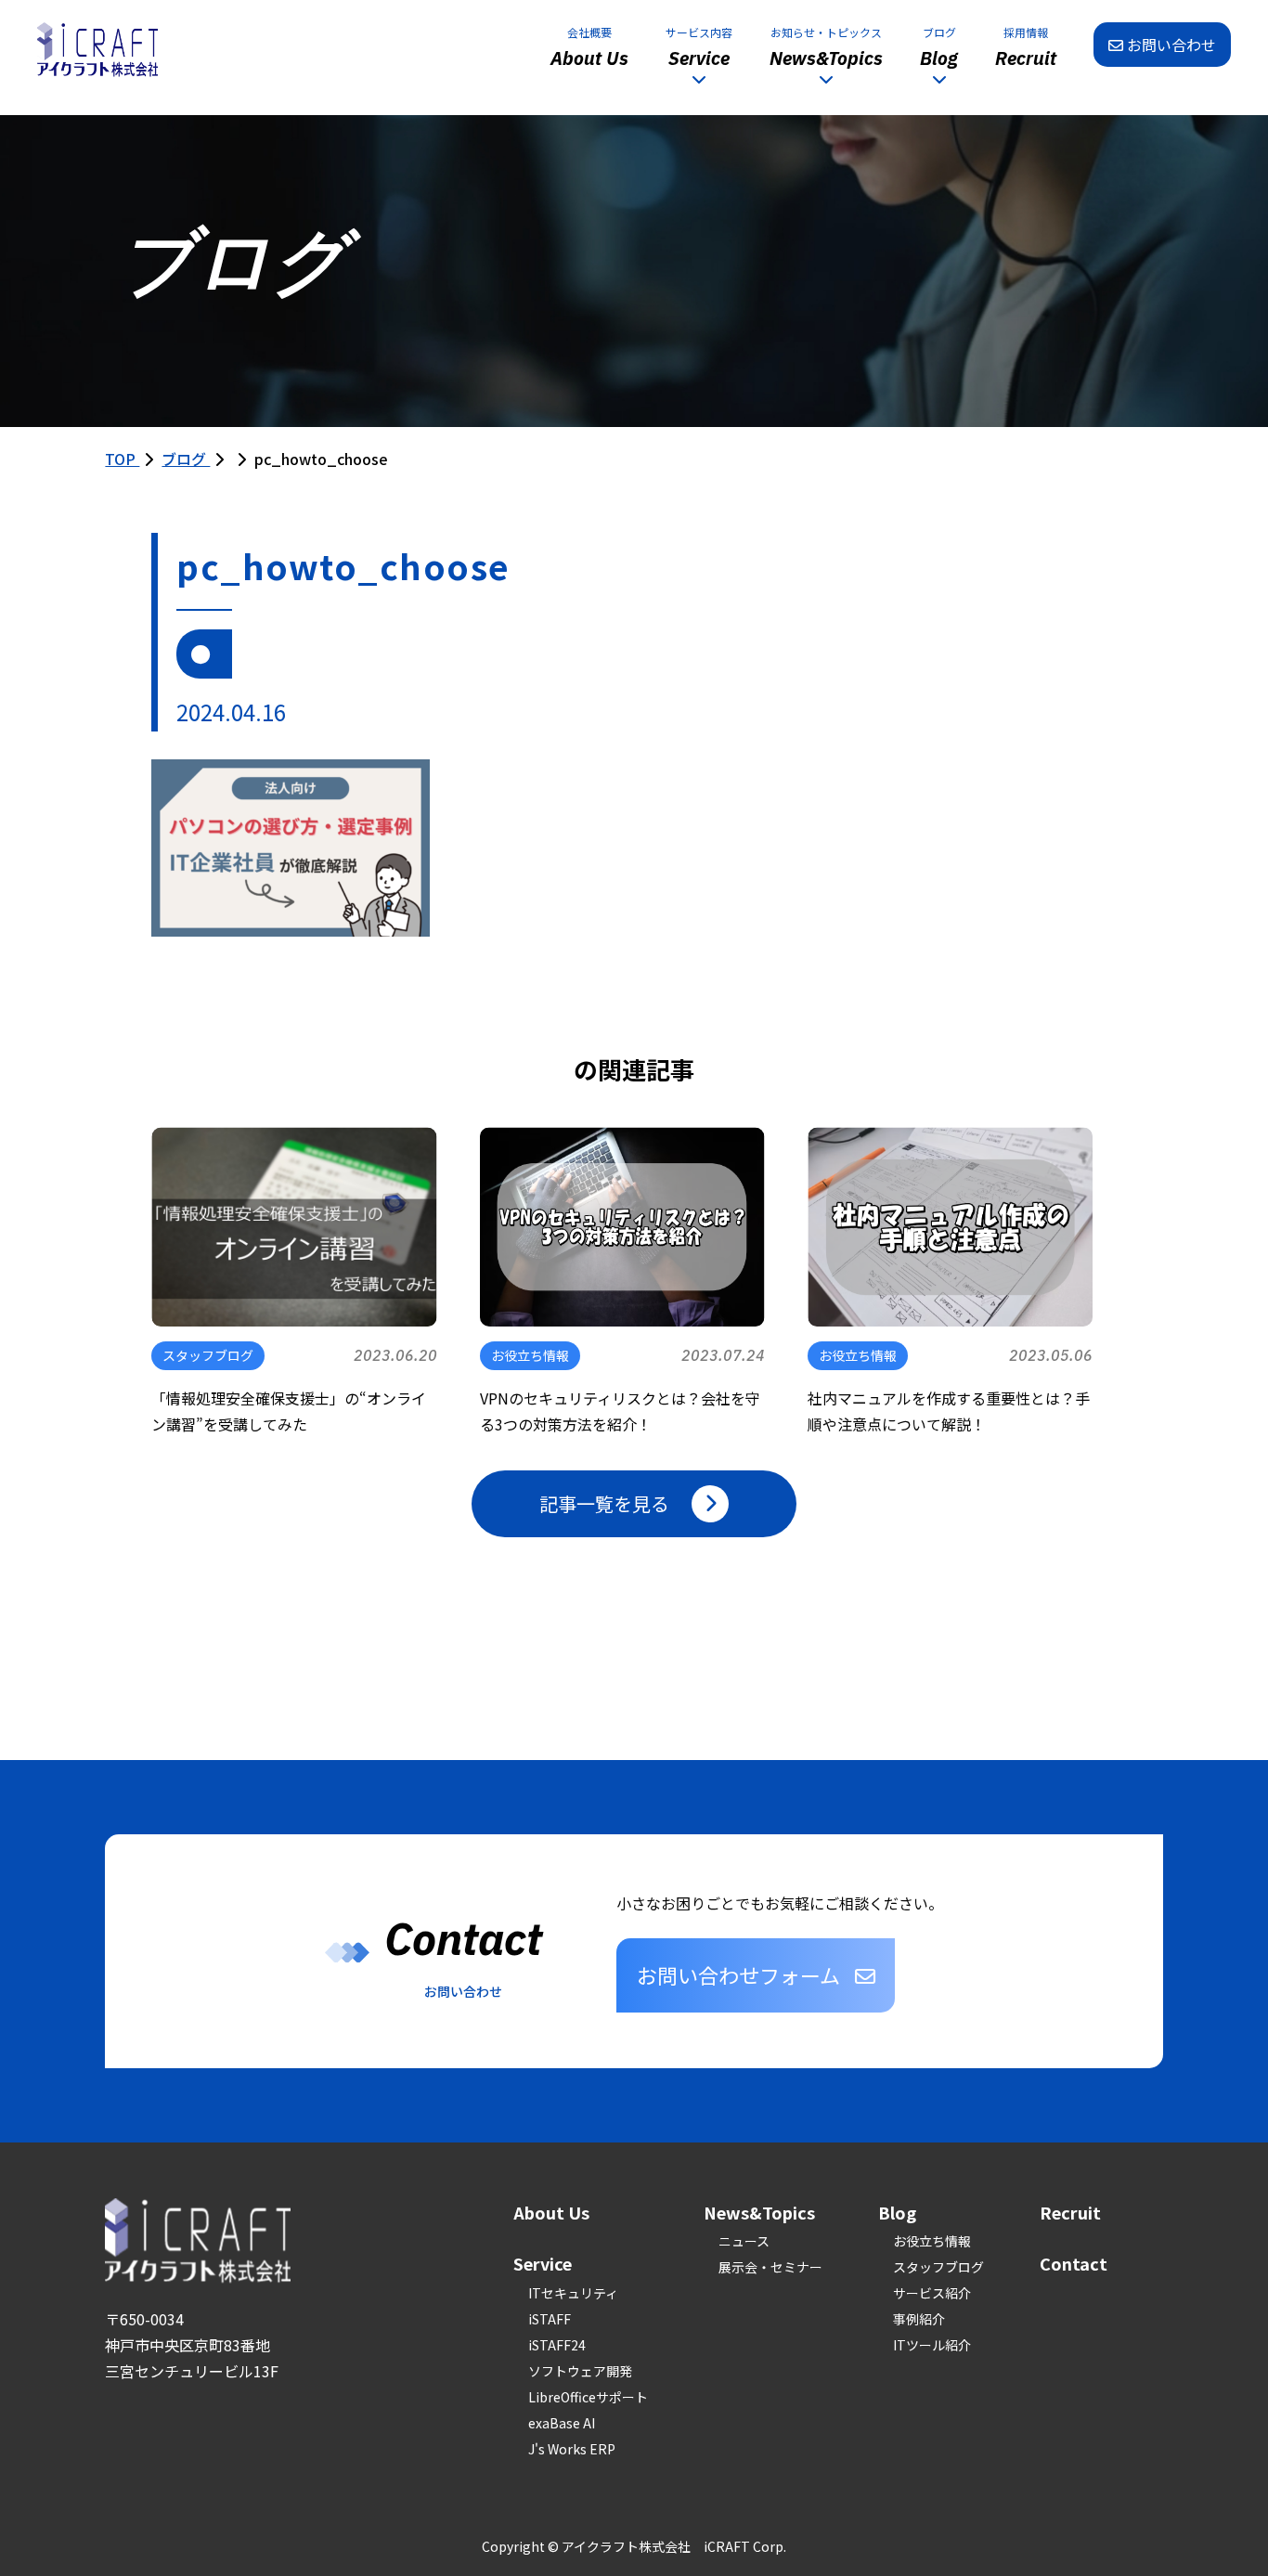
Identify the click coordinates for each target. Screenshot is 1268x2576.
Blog (897, 2212)
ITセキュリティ (573, 2293)
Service (543, 2263)
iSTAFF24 (557, 2345)
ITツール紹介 (932, 2345)
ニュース (744, 2241)
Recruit (1070, 2212)
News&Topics (759, 2212)
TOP (122, 459)
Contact (1074, 2263)
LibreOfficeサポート (588, 2397)
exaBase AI (562, 2423)
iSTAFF (550, 2319)
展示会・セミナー (770, 2267)
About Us (551, 2212)
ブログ (186, 459)
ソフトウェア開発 (580, 2371)
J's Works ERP (572, 2449)
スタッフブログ (938, 2267)
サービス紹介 (932, 2293)
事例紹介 (919, 2319)
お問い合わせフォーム (738, 1974)
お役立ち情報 (932, 2241)
